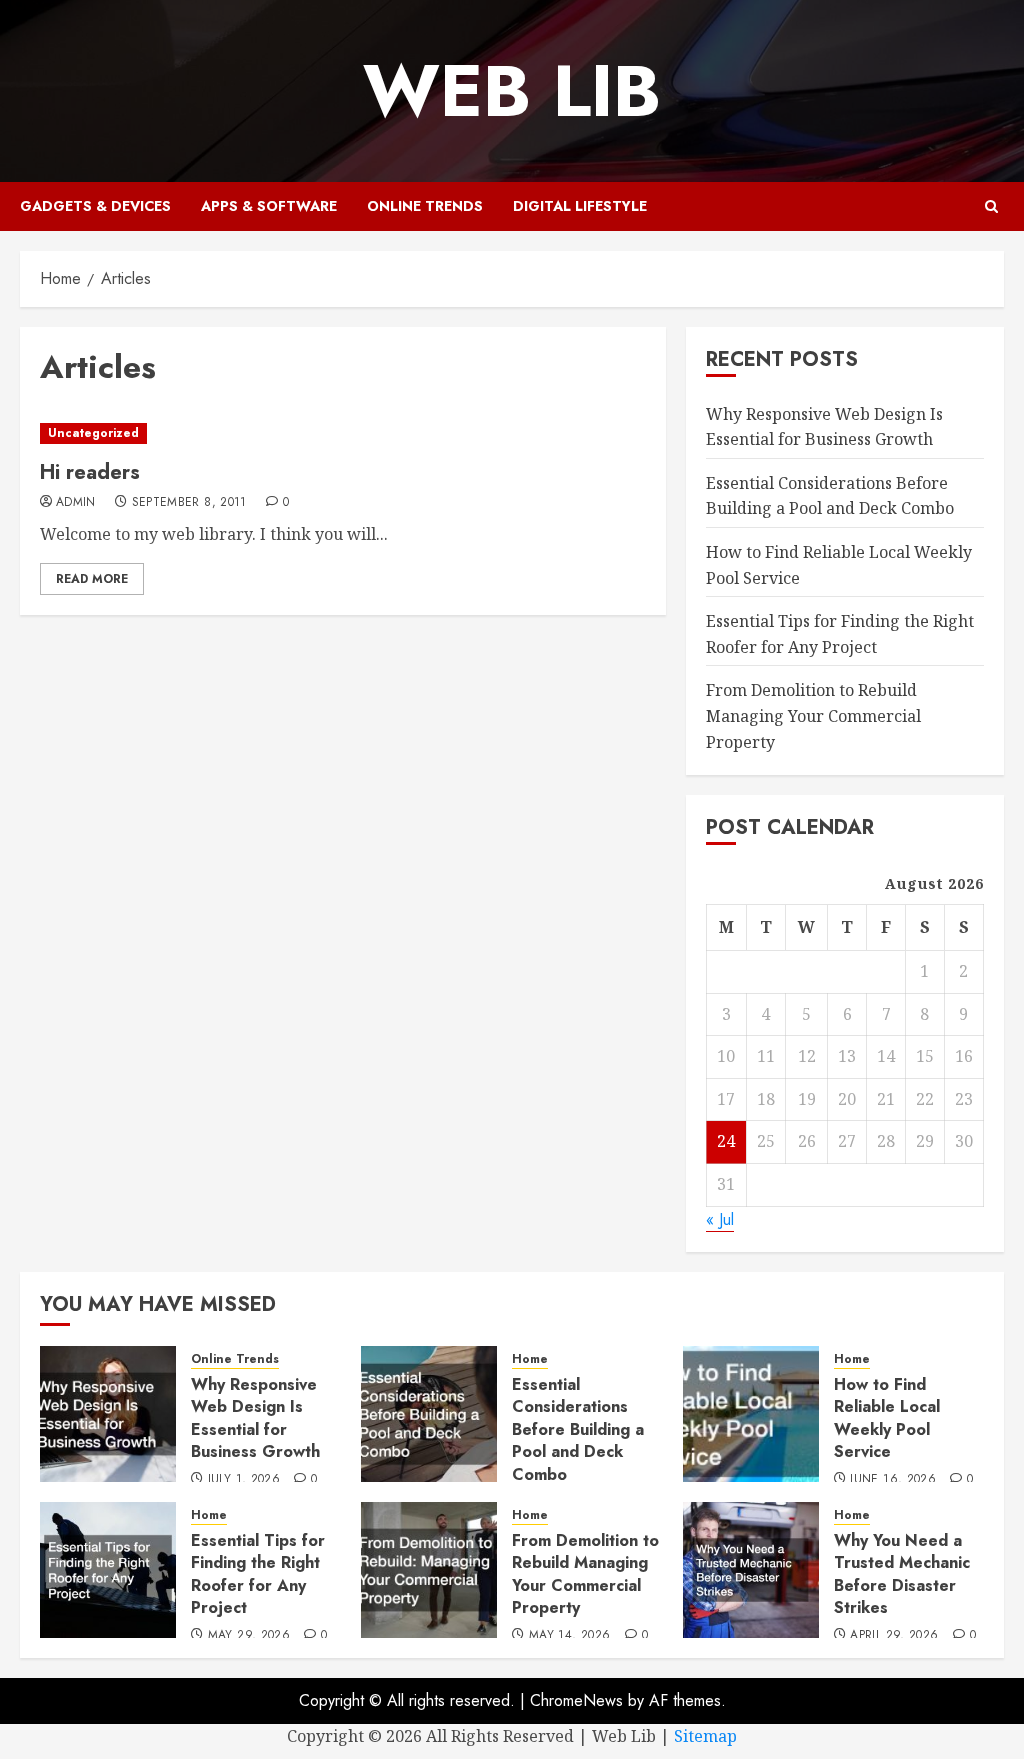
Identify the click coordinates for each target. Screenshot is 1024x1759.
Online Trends (425, 206)
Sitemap (705, 1736)
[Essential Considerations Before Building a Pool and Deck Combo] (429, 1414)
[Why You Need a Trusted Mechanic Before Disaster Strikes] (751, 1570)
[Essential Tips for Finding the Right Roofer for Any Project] (108, 1570)
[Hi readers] (343, 433)
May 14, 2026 (569, 1636)
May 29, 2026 (249, 1636)
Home (530, 1359)
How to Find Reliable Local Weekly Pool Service (887, 1418)
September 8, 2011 (189, 503)
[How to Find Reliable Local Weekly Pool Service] (751, 1414)
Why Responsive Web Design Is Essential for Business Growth (255, 1418)
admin (76, 503)
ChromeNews (576, 1700)
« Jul (720, 1219)
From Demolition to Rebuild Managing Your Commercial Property (813, 715)
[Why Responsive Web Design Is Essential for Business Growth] (108, 1414)
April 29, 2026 (894, 1636)
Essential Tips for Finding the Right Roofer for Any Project (258, 1574)
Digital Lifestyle (580, 206)
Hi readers (90, 472)
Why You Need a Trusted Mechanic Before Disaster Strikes (902, 1574)
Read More (92, 579)
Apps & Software (269, 206)
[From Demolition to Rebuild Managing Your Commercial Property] (429, 1570)
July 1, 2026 (244, 1480)
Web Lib (512, 91)
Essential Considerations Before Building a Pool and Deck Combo (830, 496)
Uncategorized (93, 433)
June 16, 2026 (893, 1480)
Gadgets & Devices (95, 206)
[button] (991, 206)
